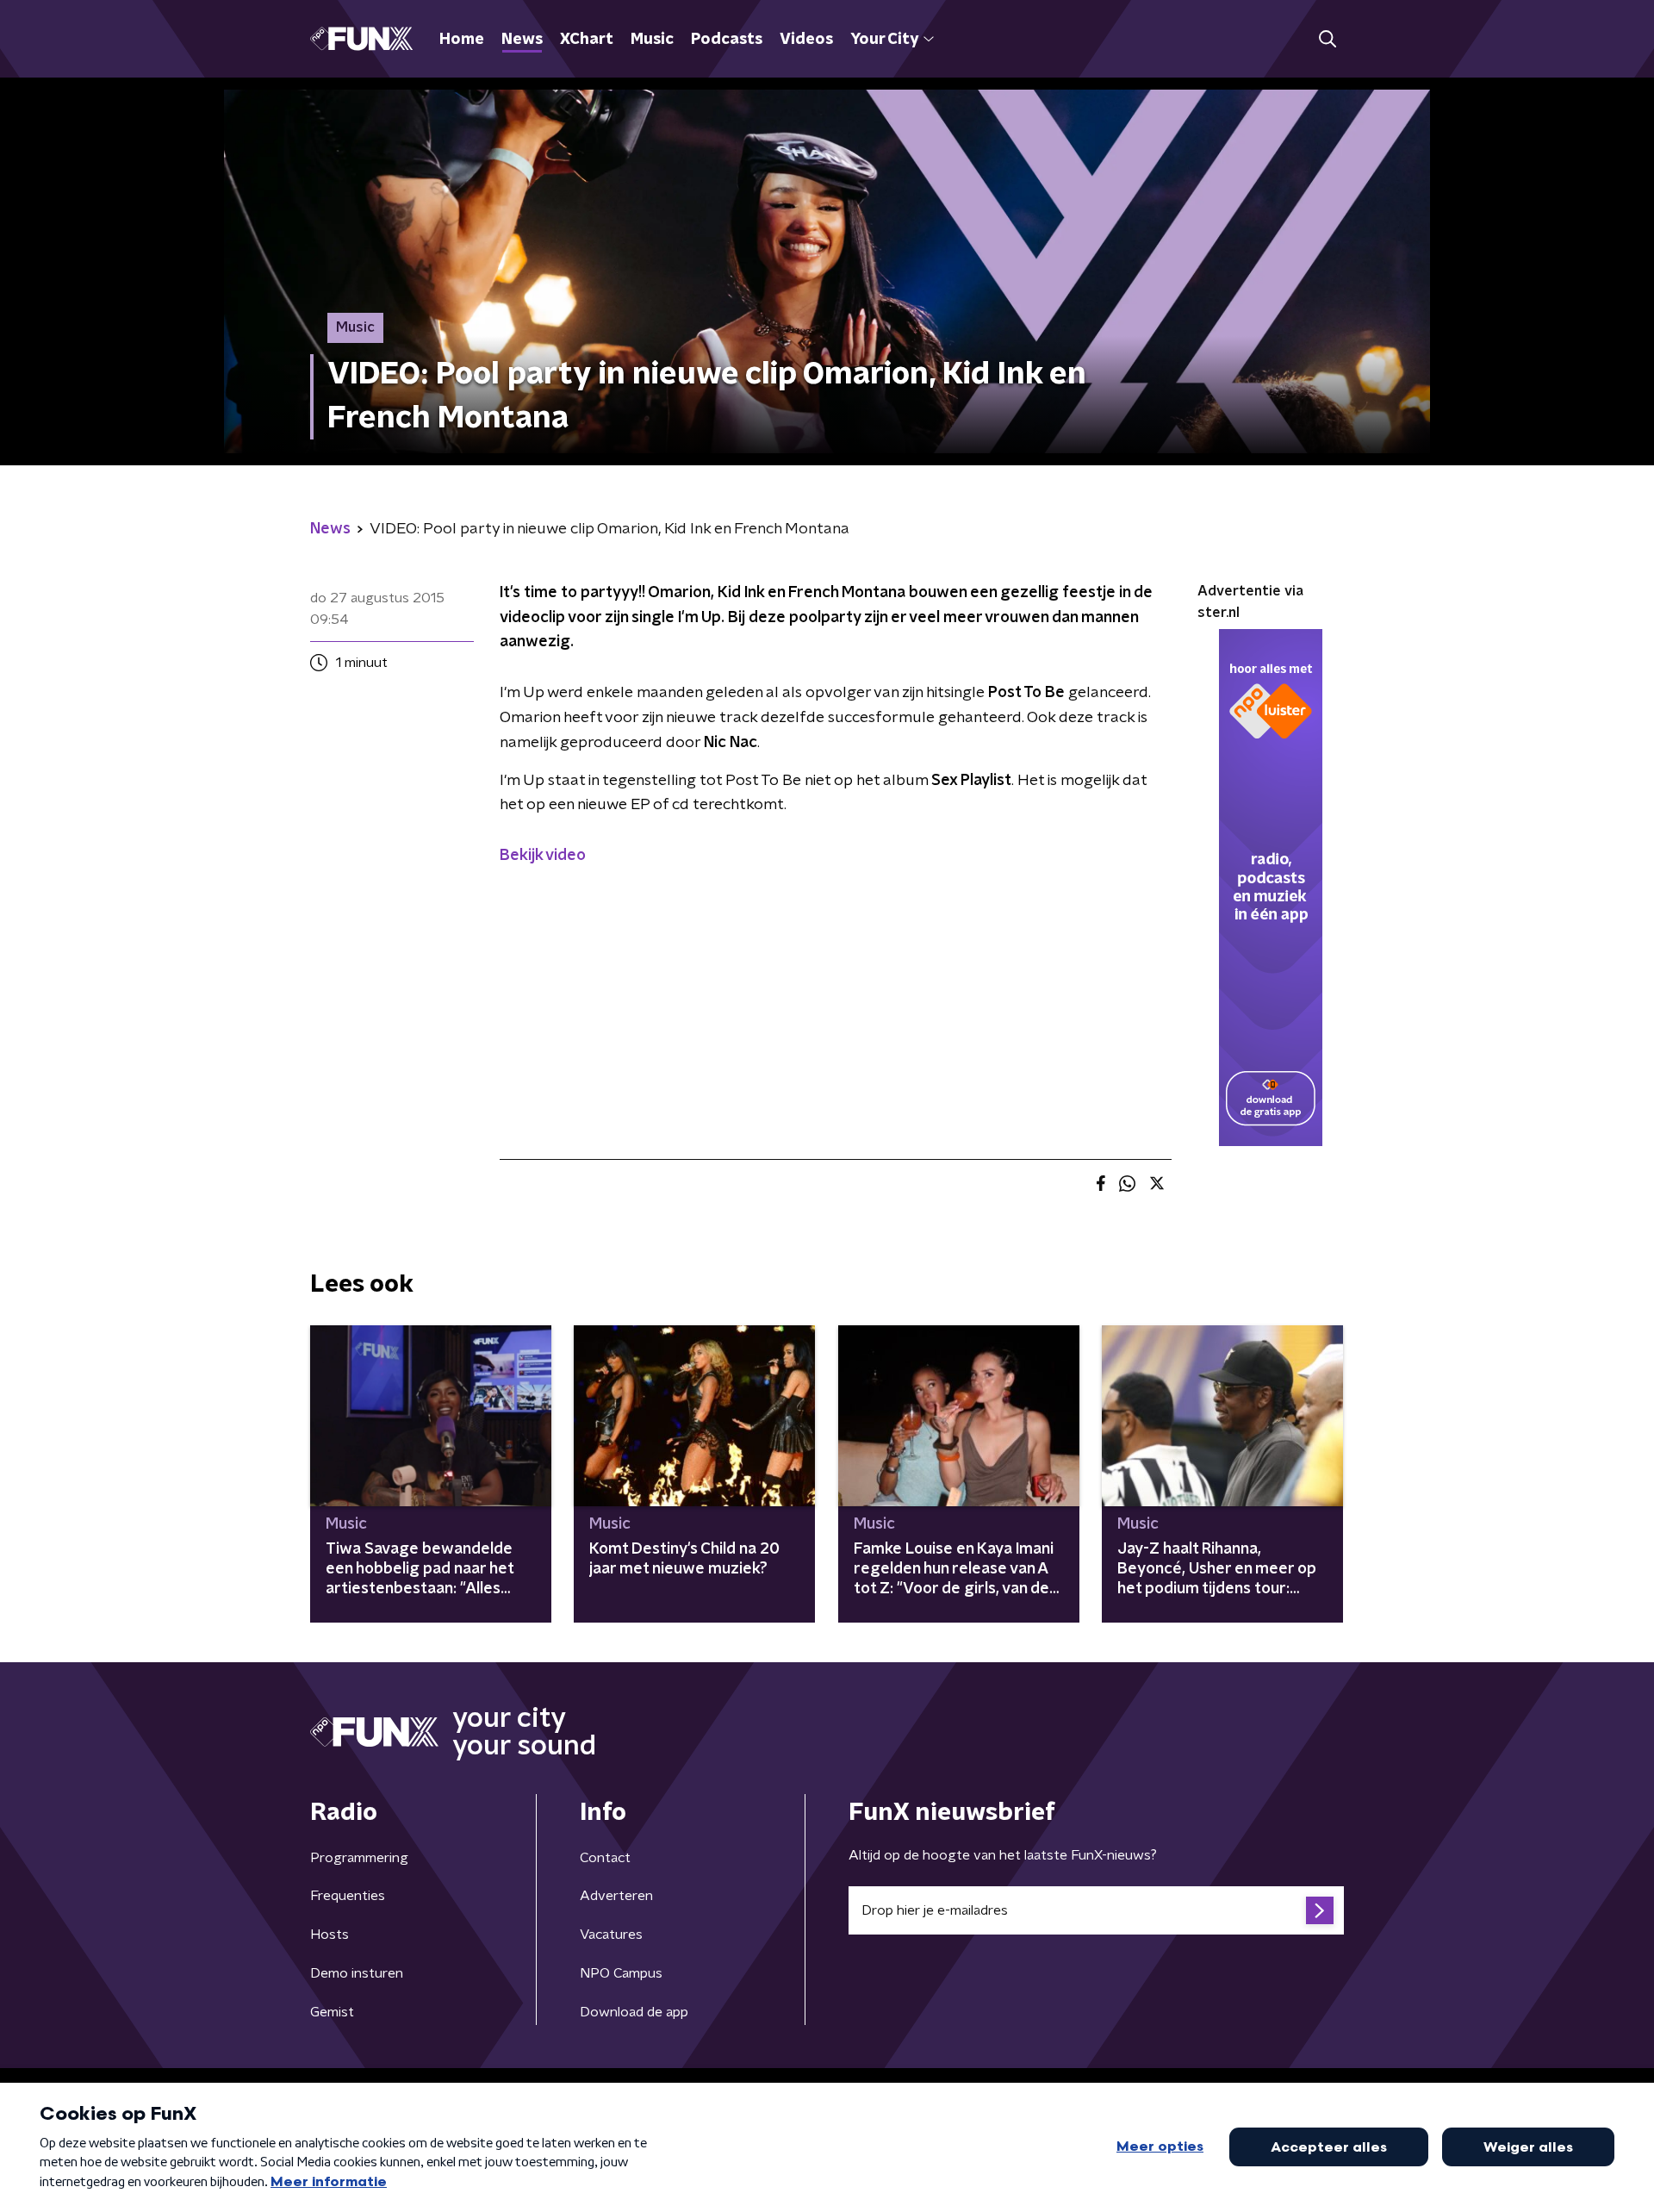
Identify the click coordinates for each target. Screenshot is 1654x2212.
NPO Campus (621, 1973)
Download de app (634, 2012)
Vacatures (611, 1935)
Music (652, 40)
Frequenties (348, 1896)
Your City (884, 40)
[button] (1327, 39)
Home (462, 40)
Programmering (359, 1858)
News (522, 40)
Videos (806, 40)
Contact (605, 1858)
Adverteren (616, 1896)
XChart (587, 40)
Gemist (332, 2012)
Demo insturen (357, 1973)
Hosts (330, 1935)
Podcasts (727, 40)
